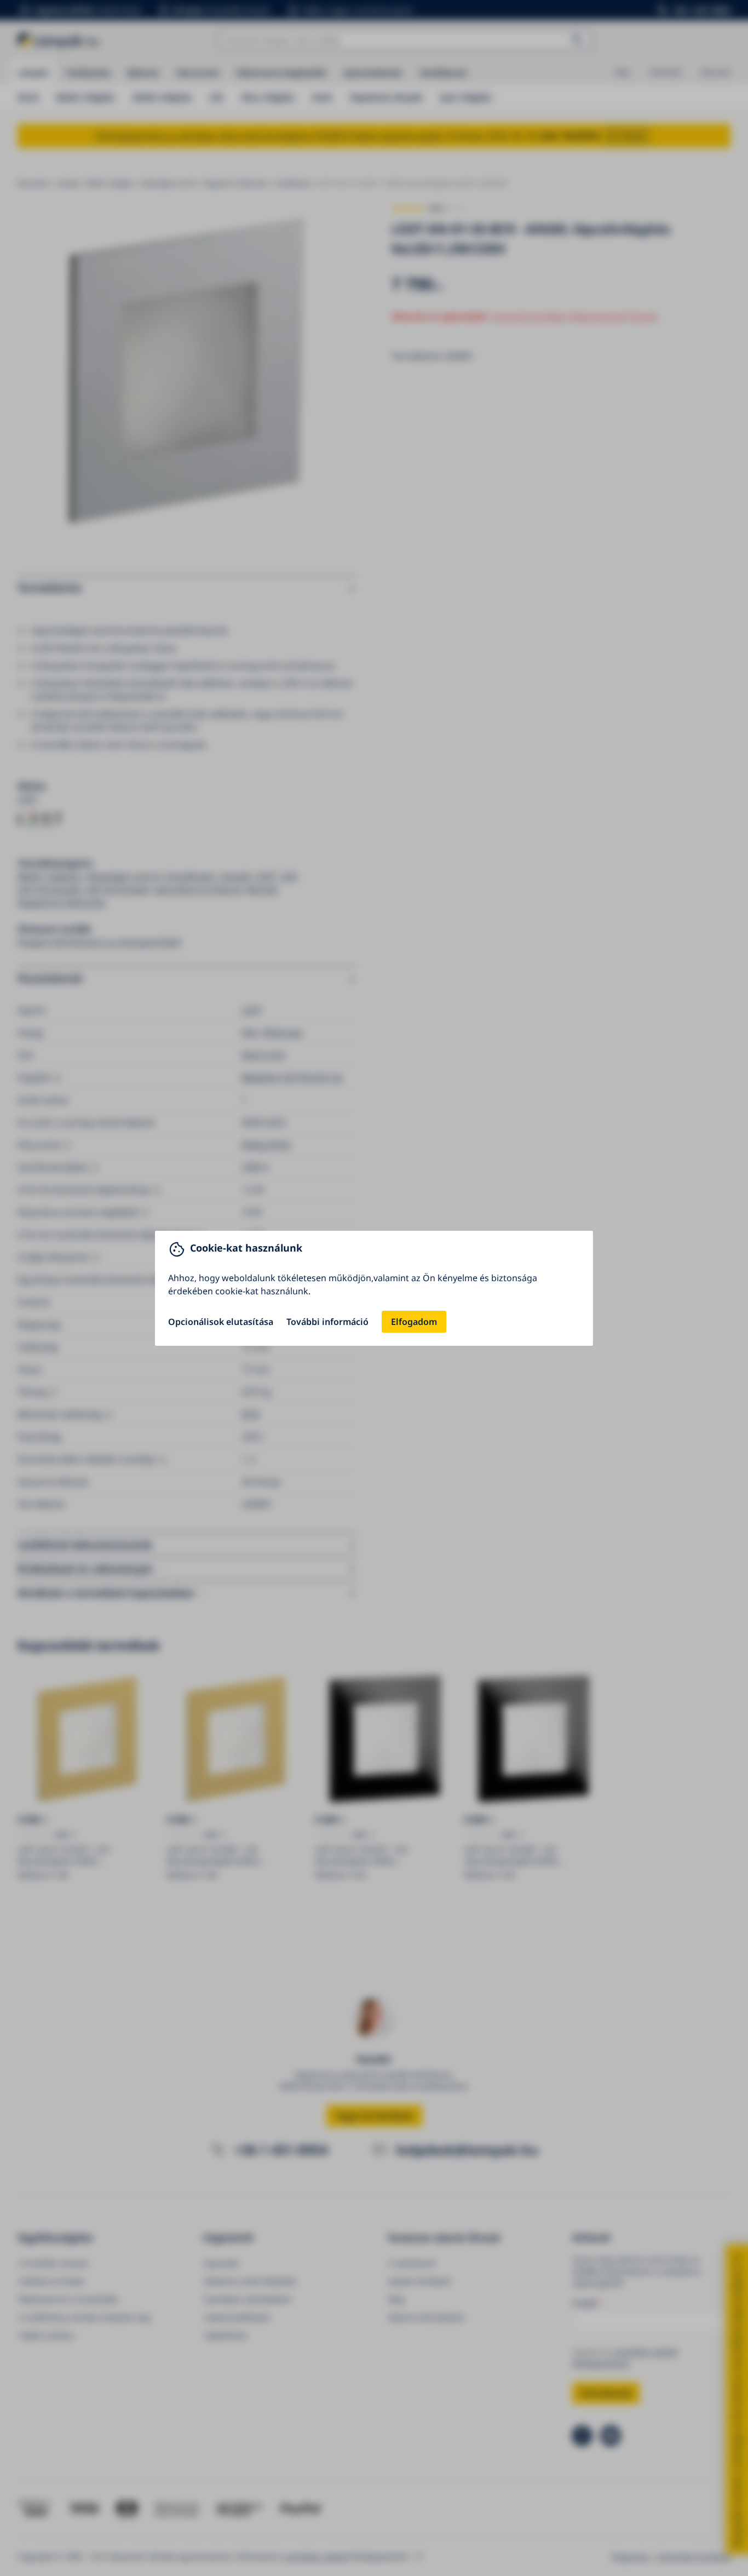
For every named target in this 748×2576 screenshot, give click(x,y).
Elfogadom (414, 1322)
